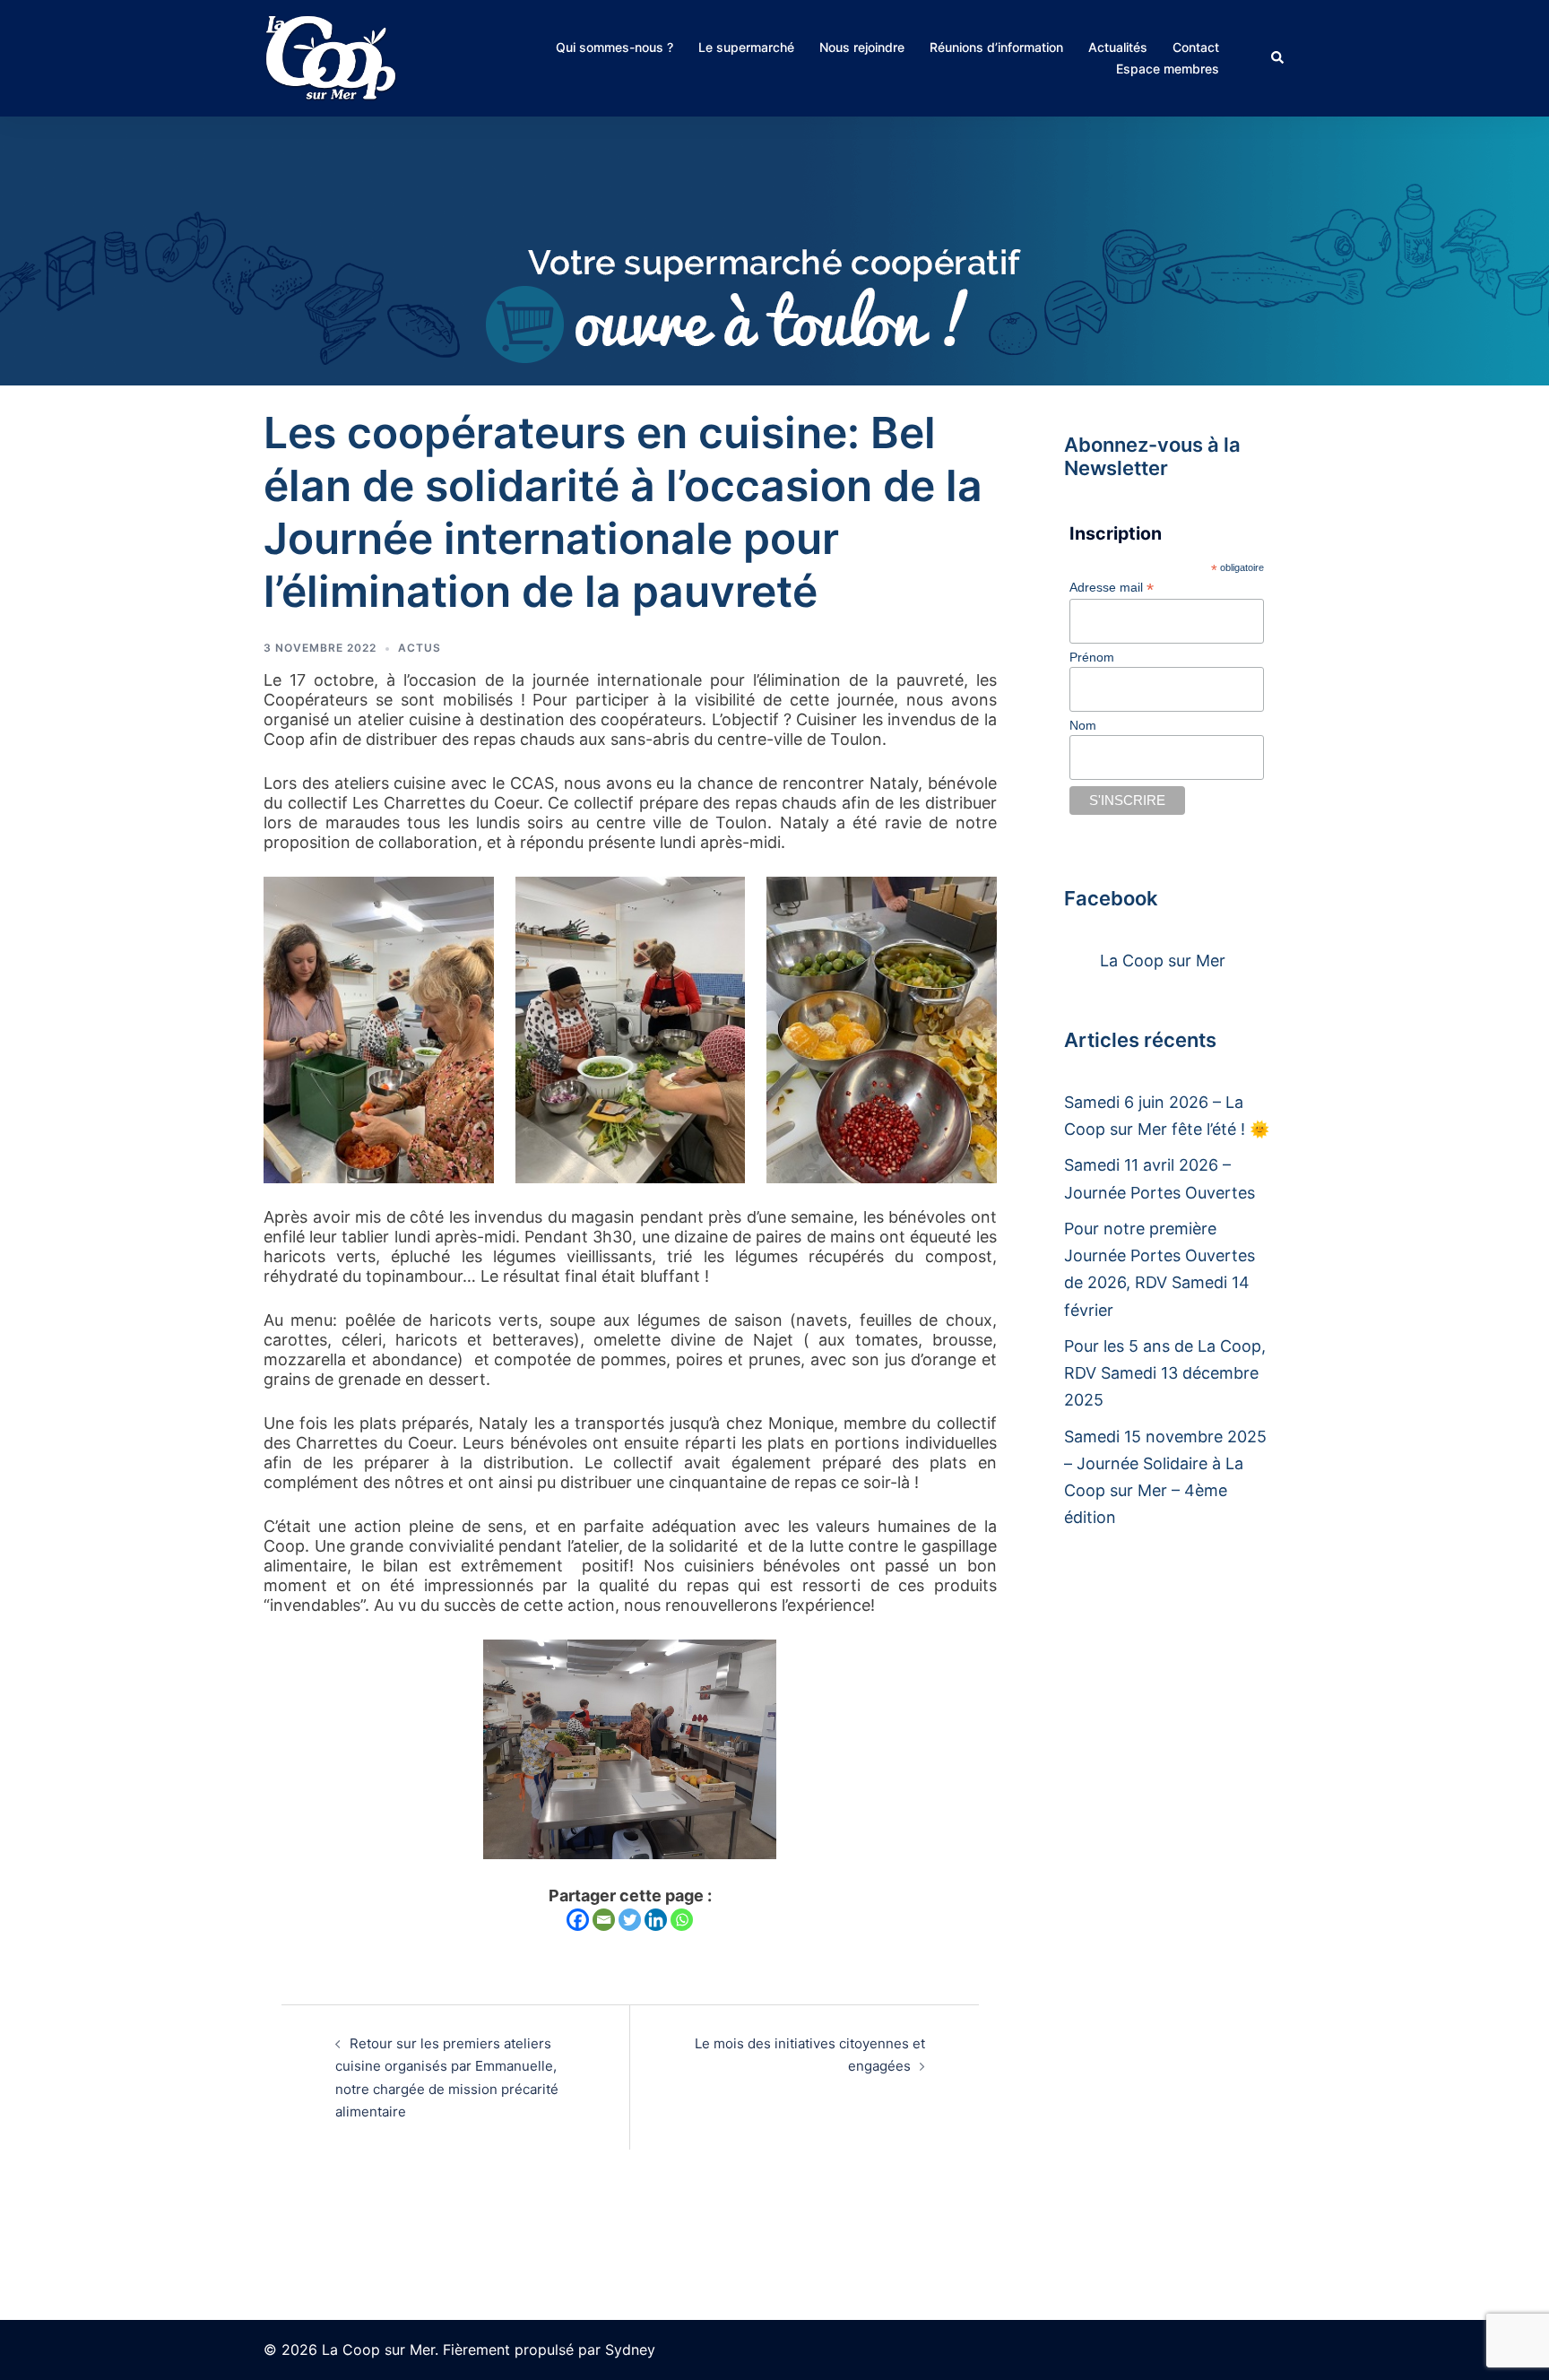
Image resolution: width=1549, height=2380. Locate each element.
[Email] (604, 1920)
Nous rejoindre (862, 47)
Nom (1083, 725)
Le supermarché (746, 47)
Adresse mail (1112, 588)
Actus (420, 648)
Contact (1196, 47)
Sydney (630, 2350)
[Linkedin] (656, 1920)
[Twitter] (630, 1920)
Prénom (1092, 657)
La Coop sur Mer (1163, 961)
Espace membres (1168, 69)
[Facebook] (578, 1920)
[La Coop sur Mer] (331, 57)
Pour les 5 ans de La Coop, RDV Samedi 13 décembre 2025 (1165, 1373)
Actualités (1118, 47)
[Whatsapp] (682, 1920)
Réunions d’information (996, 47)
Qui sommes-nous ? (614, 47)
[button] (1278, 58)
